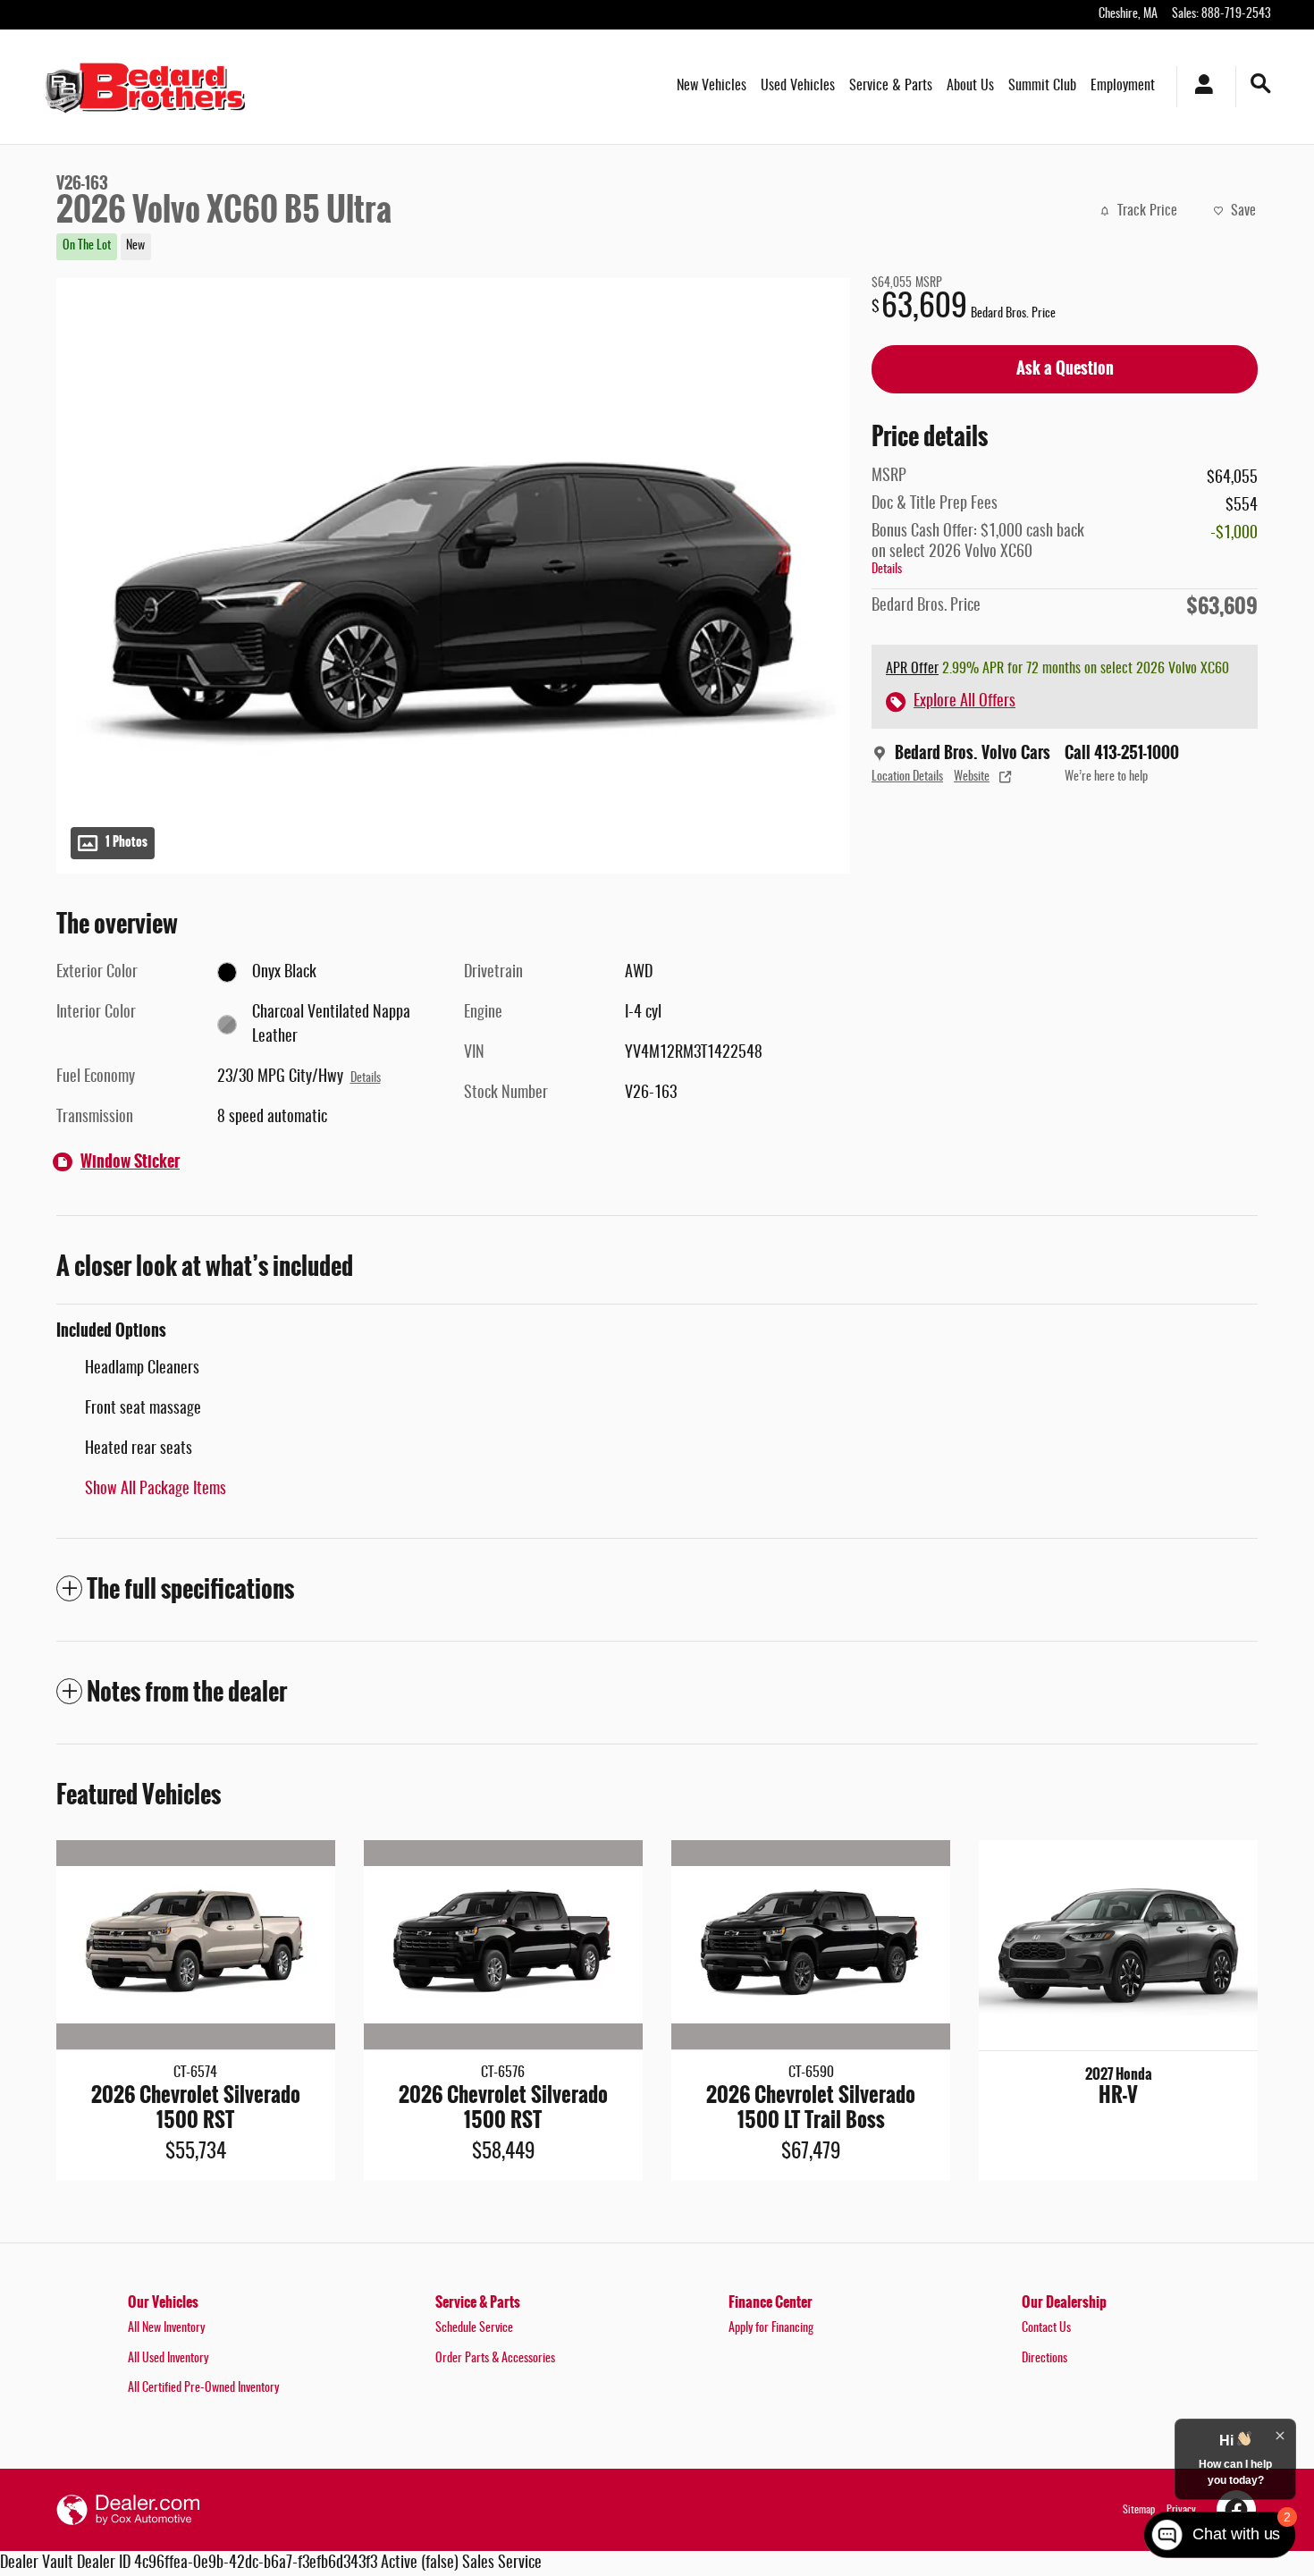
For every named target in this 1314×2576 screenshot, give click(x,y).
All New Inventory (166, 2328)
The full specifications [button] (190, 1589)
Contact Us (1046, 2328)
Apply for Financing (771, 2328)
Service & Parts (891, 86)
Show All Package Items (156, 1490)
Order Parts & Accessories (495, 2359)
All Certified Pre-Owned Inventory (203, 2388)
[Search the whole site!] (1261, 84)
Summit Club (1042, 86)
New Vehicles (712, 86)
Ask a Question (1065, 368)
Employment (1123, 86)
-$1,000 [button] (1234, 534)
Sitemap (1139, 2510)
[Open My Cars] (1199, 87)
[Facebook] (1236, 2510)
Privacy (1181, 2510)
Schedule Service (474, 2328)
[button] (442, 245)
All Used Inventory (168, 2359)
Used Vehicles (798, 86)
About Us (970, 86)
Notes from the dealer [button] (187, 1692)
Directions (1044, 2359)
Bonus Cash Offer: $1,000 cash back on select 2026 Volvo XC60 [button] (978, 550)
